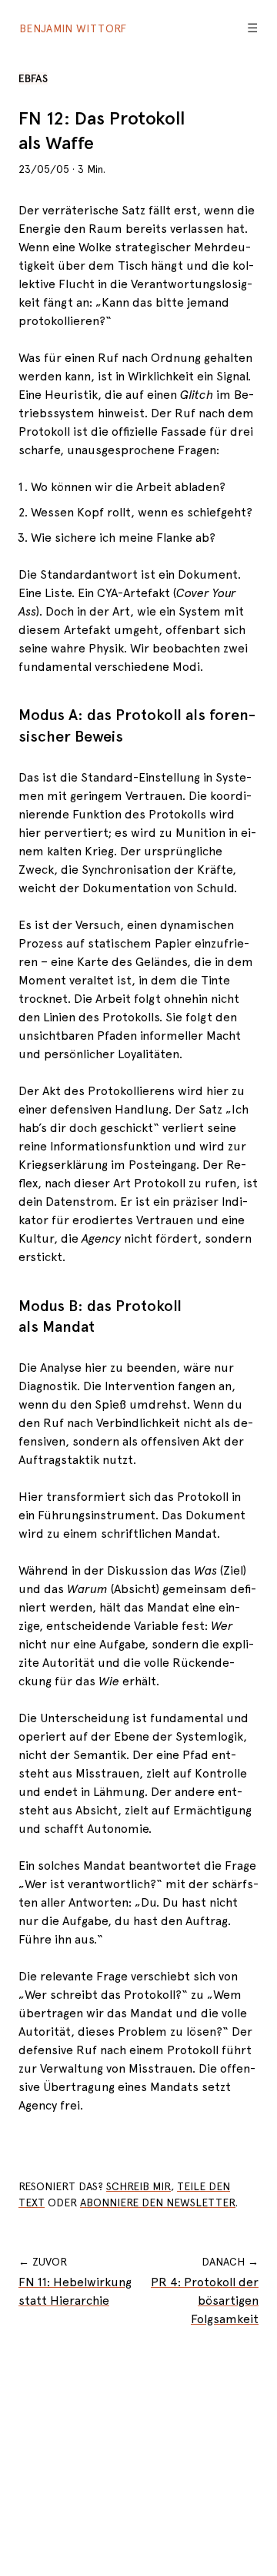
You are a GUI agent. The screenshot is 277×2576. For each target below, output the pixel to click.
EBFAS (33, 78)
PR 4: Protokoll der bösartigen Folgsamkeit (205, 2300)
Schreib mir (138, 2186)
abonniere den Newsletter (158, 2203)
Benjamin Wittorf (73, 28)
